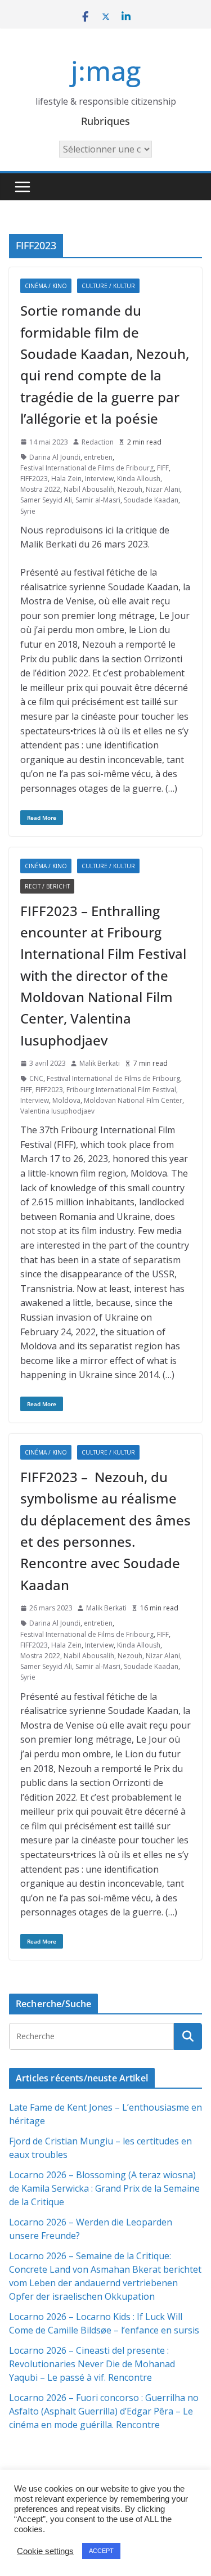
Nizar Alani (163, 489)
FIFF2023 (34, 479)
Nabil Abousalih (89, 489)
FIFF (163, 468)
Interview (99, 479)
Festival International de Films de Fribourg (87, 468)
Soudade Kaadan (151, 500)
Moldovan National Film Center (133, 1100)
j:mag (106, 71)
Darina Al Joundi (55, 457)
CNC (36, 1078)
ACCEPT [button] (101, 2551)
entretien (98, 457)
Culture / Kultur (108, 286)
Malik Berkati (100, 1063)
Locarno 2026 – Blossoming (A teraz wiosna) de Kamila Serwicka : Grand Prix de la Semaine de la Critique (104, 2188)
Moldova (66, 1100)
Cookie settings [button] (45, 2551)
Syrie (28, 511)
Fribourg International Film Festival (121, 1090)
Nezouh (130, 489)
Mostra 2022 (40, 489)
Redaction (98, 442)
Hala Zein (66, 479)
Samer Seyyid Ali (46, 500)
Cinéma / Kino (46, 286)
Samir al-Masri (98, 500)
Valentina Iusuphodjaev (57, 1111)
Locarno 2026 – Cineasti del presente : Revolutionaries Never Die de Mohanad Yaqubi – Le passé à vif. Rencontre (92, 2364)
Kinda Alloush (139, 479)
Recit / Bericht (47, 886)
